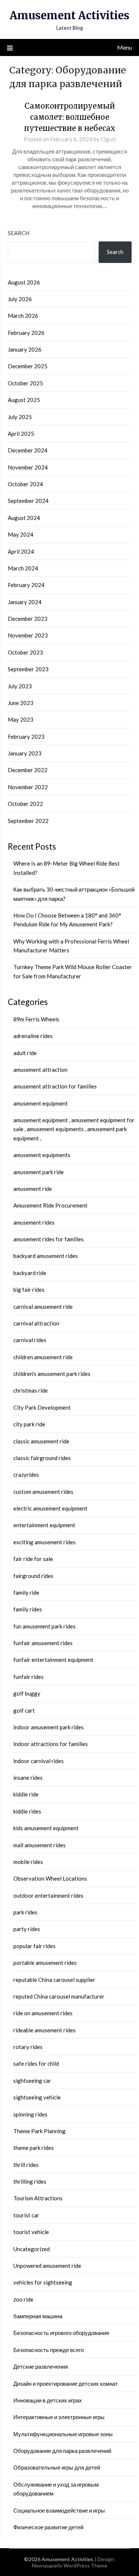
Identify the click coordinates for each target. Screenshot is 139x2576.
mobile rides (28, 1862)
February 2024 (26, 585)
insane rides (28, 1778)
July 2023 (20, 686)
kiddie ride (26, 1794)
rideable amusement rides (44, 2030)
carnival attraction (36, 1323)
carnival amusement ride (43, 1307)
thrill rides (26, 2165)
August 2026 (24, 282)
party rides (27, 1929)
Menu (125, 47)
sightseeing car (32, 2081)
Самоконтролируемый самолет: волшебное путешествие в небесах (70, 117)
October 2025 (25, 383)
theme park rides (34, 2148)
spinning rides (30, 2114)
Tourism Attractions (38, 2198)
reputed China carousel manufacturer (59, 1996)
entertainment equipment (44, 1525)
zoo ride (23, 2299)
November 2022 (28, 787)
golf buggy (27, 1693)
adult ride (25, 1053)
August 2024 (24, 518)
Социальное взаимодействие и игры (59, 2510)
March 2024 (23, 568)
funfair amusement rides (43, 1643)
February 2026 (26, 333)
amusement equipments (42, 1155)
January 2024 (25, 602)
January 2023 (25, 753)
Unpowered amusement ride (47, 2266)
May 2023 (21, 719)
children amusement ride (43, 1357)
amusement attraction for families (55, 1086)
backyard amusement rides (46, 1256)
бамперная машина (38, 2316)
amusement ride (33, 1189)
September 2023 (28, 669)
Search (19, 233)
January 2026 (25, 349)
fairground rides (33, 1576)
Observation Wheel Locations (50, 1878)
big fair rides (29, 1289)
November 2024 (28, 467)
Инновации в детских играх (48, 2400)
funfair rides (29, 1677)
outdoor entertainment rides (48, 1895)
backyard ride (30, 1273)
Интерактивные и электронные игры (59, 2417)
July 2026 (20, 299)
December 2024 (28, 450)
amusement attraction (40, 1070)
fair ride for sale (33, 1559)
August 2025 (24, 400)
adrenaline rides (33, 1036)
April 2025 (21, 434)
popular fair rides (34, 1946)
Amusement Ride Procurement (50, 1205)
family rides (28, 1609)
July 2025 (20, 417)
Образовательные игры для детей (57, 2467)
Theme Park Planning (39, 2131)
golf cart (24, 1710)
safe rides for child (36, 2063)
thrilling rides (30, 2181)
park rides (25, 1912)
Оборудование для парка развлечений (62, 2451)
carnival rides (30, 1340)
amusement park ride (39, 1172)
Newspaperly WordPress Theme (70, 2565)
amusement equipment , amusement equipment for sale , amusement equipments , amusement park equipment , (74, 1129)
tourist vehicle (31, 2232)
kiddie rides (27, 1811)
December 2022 (28, 770)
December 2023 (28, 619)
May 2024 (21, 534)
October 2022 (25, 804)
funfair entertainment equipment (53, 1660)
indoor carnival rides (39, 1761)
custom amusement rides (43, 1492)
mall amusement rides (39, 1845)
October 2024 (25, 484)
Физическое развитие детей (48, 2527)
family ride (26, 1592)
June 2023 (21, 703)
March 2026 (23, 316)
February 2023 (26, 737)
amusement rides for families (49, 1239)
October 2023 (25, 652)
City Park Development (42, 1407)
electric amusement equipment (50, 1508)
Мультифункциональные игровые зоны (63, 2434)
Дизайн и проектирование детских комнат (66, 2384)
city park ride (29, 1424)
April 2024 (21, 551)
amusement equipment (41, 1103)
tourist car (26, 2215)
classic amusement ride (41, 1441)
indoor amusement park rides (49, 1727)
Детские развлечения (41, 2366)
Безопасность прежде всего (49, 2350)
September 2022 (28, 821)
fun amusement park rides (44, 1626)
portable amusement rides (45, 1963)
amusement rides (34, 1222)
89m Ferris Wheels (36, 1019)
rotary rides (28, 2047)
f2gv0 (108, 139)
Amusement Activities (69, 15)
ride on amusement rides (43, 2013)
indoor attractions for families (51, 1744)
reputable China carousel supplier (54, 1980)
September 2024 (28, 501)
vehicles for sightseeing (43, 2282)
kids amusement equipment (46, 1828)
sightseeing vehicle (37, 2097)
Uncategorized (32, 2249)
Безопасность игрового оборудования (61, 2333)
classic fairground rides (42, 1458)
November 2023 (28, 635)
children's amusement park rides (52, 1374)
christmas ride (31, 1390)
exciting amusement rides (44, 1542)
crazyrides (26, 1475)
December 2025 (28, 366)
